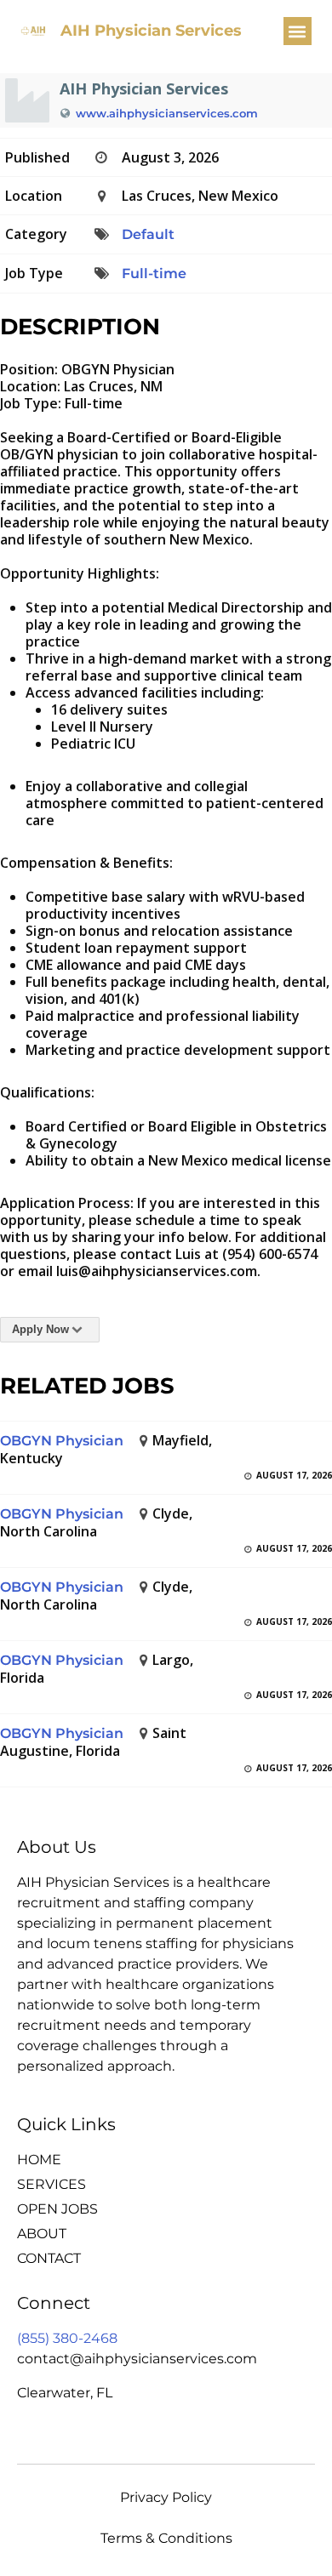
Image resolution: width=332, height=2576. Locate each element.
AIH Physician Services (151, 31)
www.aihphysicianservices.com (167, 113)
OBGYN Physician (62, 1441)
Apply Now (40, 1329)
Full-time (154, 274)
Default (148, 234)
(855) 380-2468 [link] (67, 2338)
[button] (298, 31)
